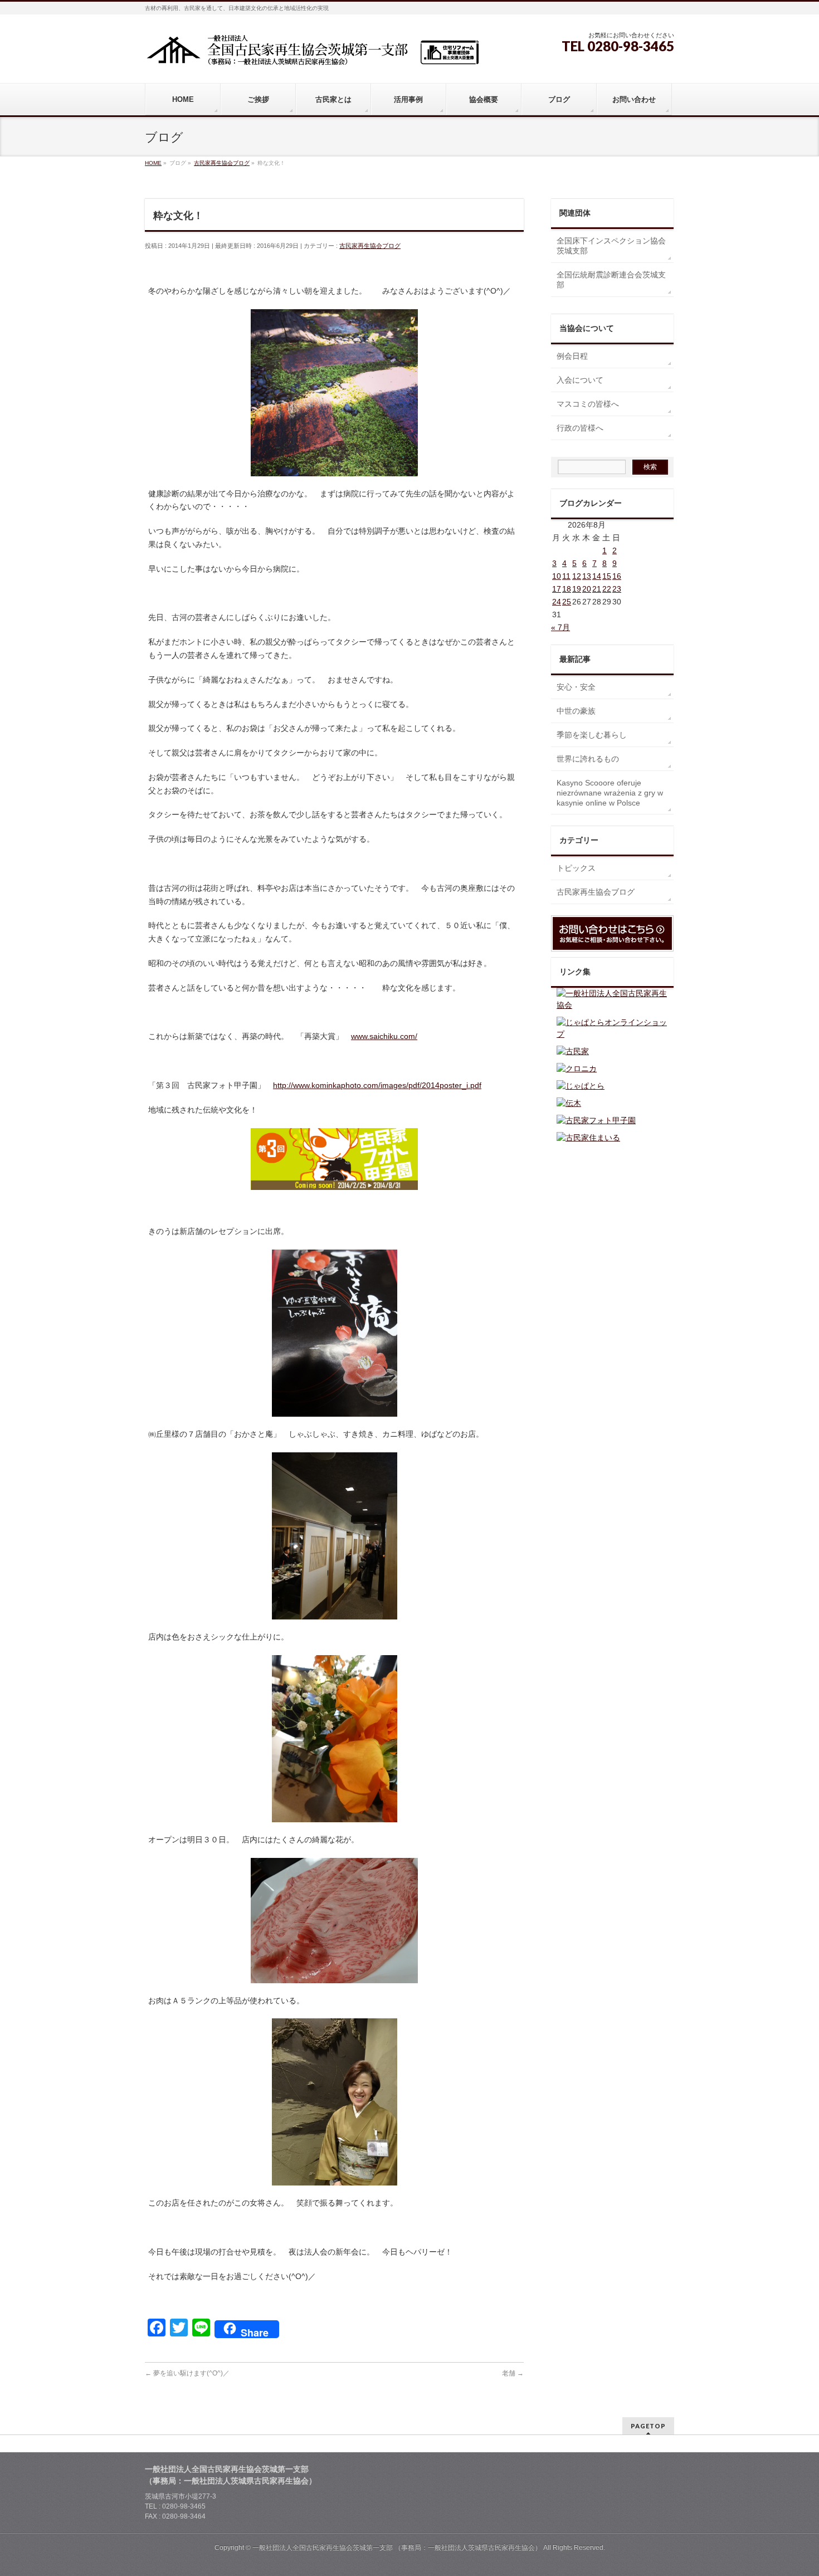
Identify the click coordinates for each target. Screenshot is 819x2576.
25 (567, 602)
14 (597, 576)
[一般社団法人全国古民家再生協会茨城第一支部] (312, 54)
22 (607, 589)
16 (617, 576)
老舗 (513, 2373)
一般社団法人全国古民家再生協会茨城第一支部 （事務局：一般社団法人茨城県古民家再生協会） (397, 2548)
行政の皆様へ (580, 428)
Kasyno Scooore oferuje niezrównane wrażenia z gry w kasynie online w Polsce (610, 793)
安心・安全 (576, 687)
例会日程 (572, 356)
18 (567, 589)
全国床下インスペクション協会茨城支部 (611, 246)
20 (587, 589)
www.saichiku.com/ (384, 1036)
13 (587, 576)
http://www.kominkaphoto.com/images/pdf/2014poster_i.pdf (377, 1085)
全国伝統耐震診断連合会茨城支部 (611, 280)
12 (577, 576)
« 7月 (560, 627)
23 (617, 589)
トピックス (576, 868)
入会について (580, 380)
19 (577, 589)
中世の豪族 (576, 711)
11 (566, 576)
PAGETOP (648, 2426)
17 (557, 589)
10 (557, 576)
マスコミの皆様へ (588, 404)
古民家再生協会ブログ (370, 246)
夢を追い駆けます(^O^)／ (187, 2373)
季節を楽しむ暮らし (592, 735)
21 (597, 589)
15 (607, 576)
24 (557, 602)
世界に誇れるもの (588, 759)
